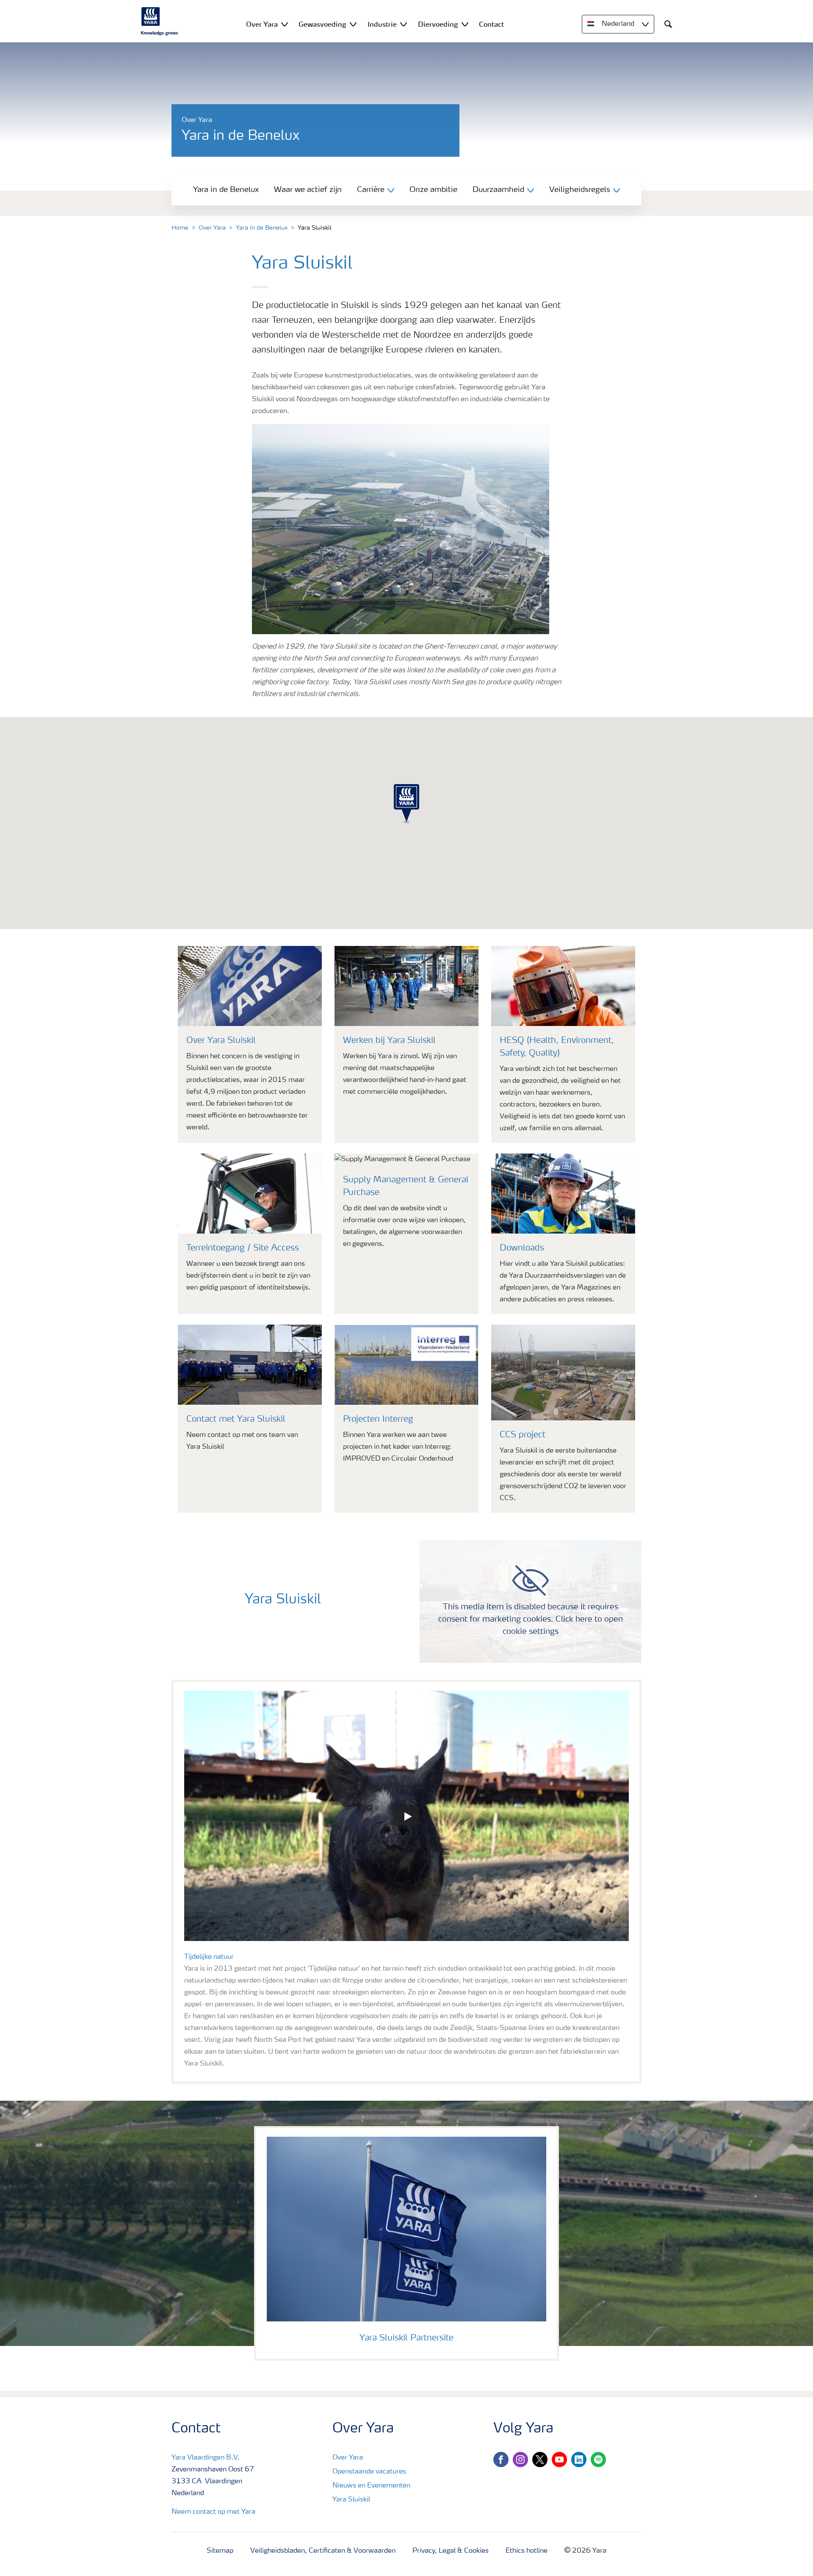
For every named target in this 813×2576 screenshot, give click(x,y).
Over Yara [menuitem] (262, 24)
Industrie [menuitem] (382, 24)
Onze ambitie (433, 190)
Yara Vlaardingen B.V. (206, 2458)
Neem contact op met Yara (213, 2512)
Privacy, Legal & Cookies (451, 2551)
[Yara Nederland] (160, 21)
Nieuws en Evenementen (371, 2486)
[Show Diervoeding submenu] (465, 24)
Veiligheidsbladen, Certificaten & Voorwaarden (323, 2551)
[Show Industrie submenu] (404, 24)
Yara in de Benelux (226, 190)
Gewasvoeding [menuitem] (322, 24)
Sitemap (220, 2551)
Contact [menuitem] (491, 24)
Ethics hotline (527, 2551)
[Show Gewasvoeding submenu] (353, 24)
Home (180, 228)
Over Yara (212, 228)
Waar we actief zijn (308, 190)
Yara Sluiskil (351, 2500)
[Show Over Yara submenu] (285, 24)
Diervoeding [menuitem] (438, 24)
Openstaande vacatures (369, 2472)
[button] (406, 804)
